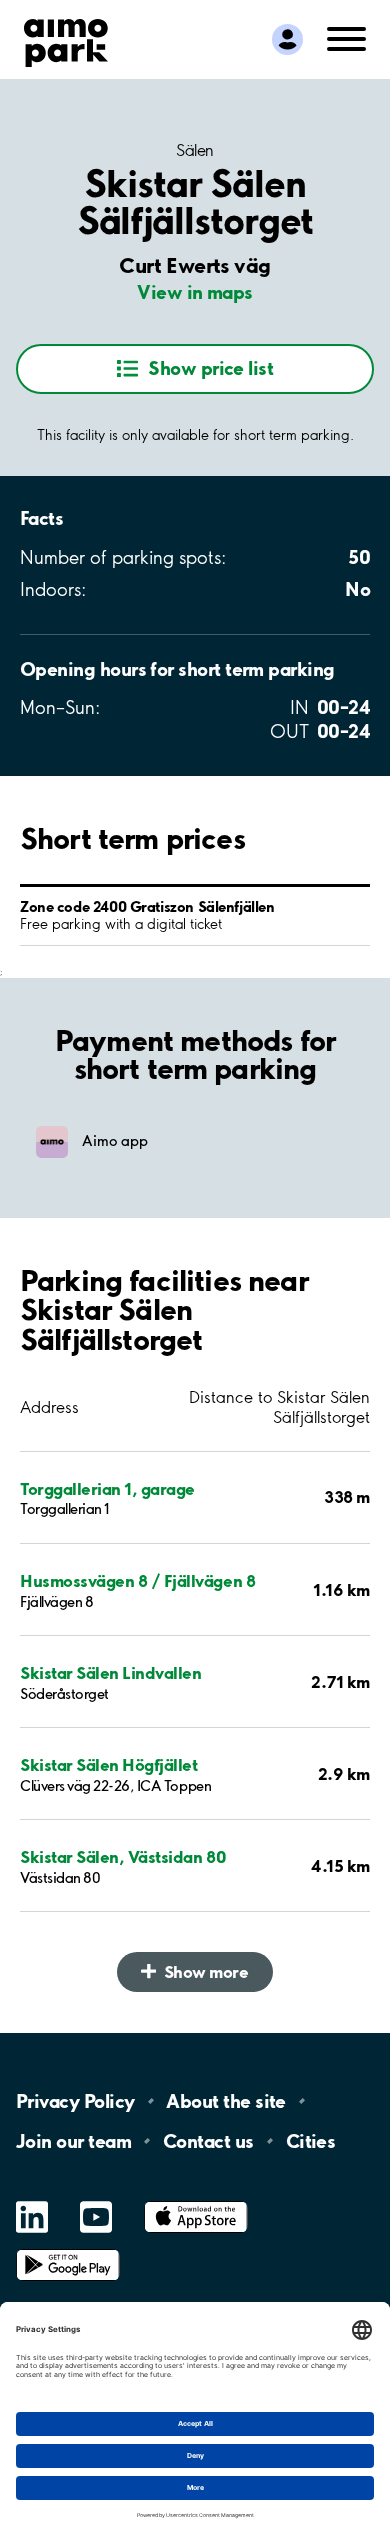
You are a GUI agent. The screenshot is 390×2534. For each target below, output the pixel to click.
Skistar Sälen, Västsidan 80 (123, 1856)
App (196, 2201)
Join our (73, 2141)
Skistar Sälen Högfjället (108, 1764)
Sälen (195, 150)
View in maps (195, 292)
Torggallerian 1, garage (107, 1488)
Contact (208, 2141)
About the (225, 2101)
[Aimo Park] (66, 39)
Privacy (75, 2101)
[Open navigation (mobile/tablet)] (346, 37)
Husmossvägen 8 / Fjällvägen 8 (137, 1580)
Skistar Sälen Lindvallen (110, 1672)
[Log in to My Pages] (287, 39)
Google (68, 2249)
